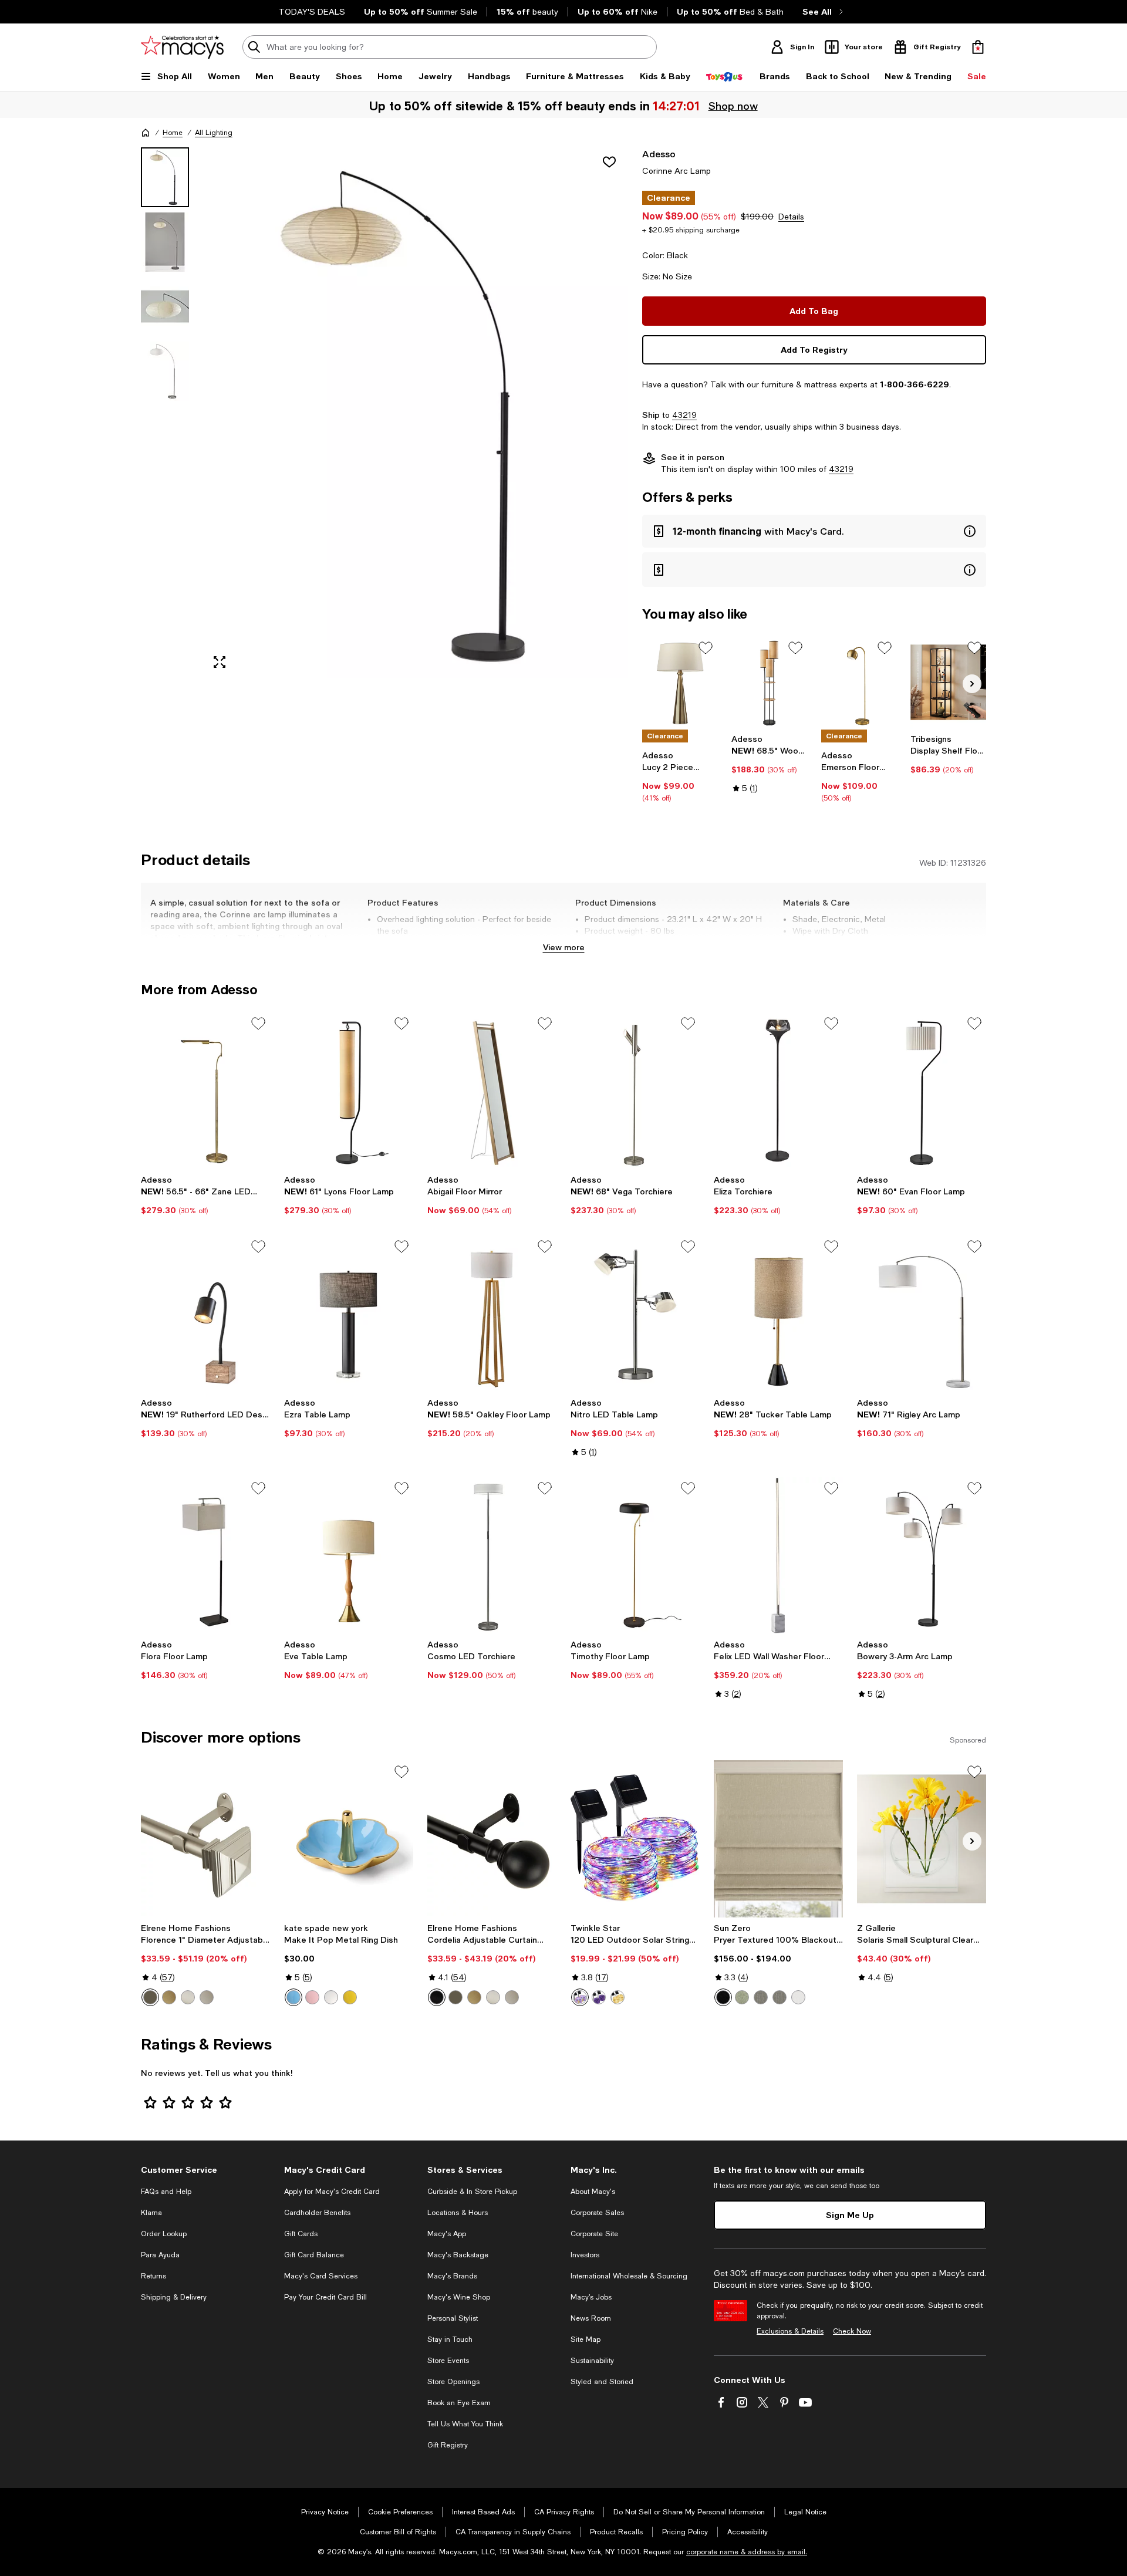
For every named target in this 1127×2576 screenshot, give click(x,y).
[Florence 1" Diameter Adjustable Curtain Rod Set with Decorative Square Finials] (205, 1839)
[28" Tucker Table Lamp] (778, 1314)
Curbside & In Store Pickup (472, 2192)
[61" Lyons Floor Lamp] (349, 1091)
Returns (153, 2276)
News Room (591, 2318)
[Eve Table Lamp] (349, 1555)
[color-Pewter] (207, 1997)
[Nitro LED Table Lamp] (635, 1314)
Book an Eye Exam (459, 2403)
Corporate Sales (597, 2213)
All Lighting (214, 133)
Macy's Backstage (458, 2255)
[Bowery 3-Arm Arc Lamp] (922, 1555)
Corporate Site (594, 2234)
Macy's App (447, 2234)
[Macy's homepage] (146, 133)
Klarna (151, 2213)
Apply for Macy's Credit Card (332, 2192)
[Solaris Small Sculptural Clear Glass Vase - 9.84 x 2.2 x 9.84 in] (922, 1839)
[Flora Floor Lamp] (205, 1555)
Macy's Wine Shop (459, 2297)
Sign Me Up (850, 2215)
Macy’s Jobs (591, 2297)
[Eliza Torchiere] (778, 1091)
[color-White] (798, 1997)
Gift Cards (301, 2234)
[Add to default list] (706, 648)
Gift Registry (448, 2445)
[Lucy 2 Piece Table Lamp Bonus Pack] (680, 682)
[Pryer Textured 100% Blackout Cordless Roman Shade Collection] (778, 1839)
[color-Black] (437, 1997)
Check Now (852, 2331)
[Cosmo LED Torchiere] (492, 1555)
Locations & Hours (458, 2213)
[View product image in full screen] (220, 662)
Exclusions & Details (790, 2331)
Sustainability (592, 2361)
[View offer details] (814, 531)
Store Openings (453, 2382)
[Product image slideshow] (416, 413)
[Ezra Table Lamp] (349, 1314)
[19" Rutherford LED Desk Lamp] (205, 1314)
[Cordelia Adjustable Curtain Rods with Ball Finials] (492, 1839)
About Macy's (593, 2192)
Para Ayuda (160, 2255)
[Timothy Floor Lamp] (635, 1555)
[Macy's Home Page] (182, 47)
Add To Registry (814, 350)
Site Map (586, 2339)
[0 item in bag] (978, 47)
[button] (384, 413)
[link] (680, 776)
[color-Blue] (293, 1997)
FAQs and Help (166, 2192)
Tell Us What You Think (465, 2424)
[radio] (150, 1997)
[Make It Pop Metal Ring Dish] (349, 1839)
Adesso (659, 153)
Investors (585, 2255)
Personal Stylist (453, 2318)
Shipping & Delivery (174, 2297)
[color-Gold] (169, 1997)
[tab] (165, 177)
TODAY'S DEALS (312, 12)
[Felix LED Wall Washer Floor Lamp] (778, 1555)
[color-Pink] (312, 1997)
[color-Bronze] (150, 1997)
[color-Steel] (761, 1997)
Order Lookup (164, 2234)
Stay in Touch (450, 2339)
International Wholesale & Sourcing (629, 2276)
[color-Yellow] (350, 1997)
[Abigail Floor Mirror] (492, 1091)
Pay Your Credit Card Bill (325, 2297)
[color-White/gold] (331, 1997)
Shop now (734, 106)
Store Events (448, 2361)
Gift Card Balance (314, 2255)
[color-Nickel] (188, 1997)
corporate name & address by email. (747, 2552)
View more (564, 947)
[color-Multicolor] (580, 1997)
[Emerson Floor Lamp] (859, 682)
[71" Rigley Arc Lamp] (922, 1314)
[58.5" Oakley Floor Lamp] (492, 1314)
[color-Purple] (599, 1997)
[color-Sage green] (742, 1997)
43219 (684, 415)
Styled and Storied (602, 2382)
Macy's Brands (452, 2276)
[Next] (972, 684)
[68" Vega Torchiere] (635, 1091)
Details (791, 217)
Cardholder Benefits (317, 2213)
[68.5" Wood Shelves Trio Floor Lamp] (769, 682)
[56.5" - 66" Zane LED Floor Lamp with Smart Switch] (205, 1091)
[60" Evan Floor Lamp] (922, 1091)
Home (173, 133)
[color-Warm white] (618, 1997)
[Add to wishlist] (609, 162)
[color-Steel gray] (780, 1997)
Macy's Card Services (321, 2276)
